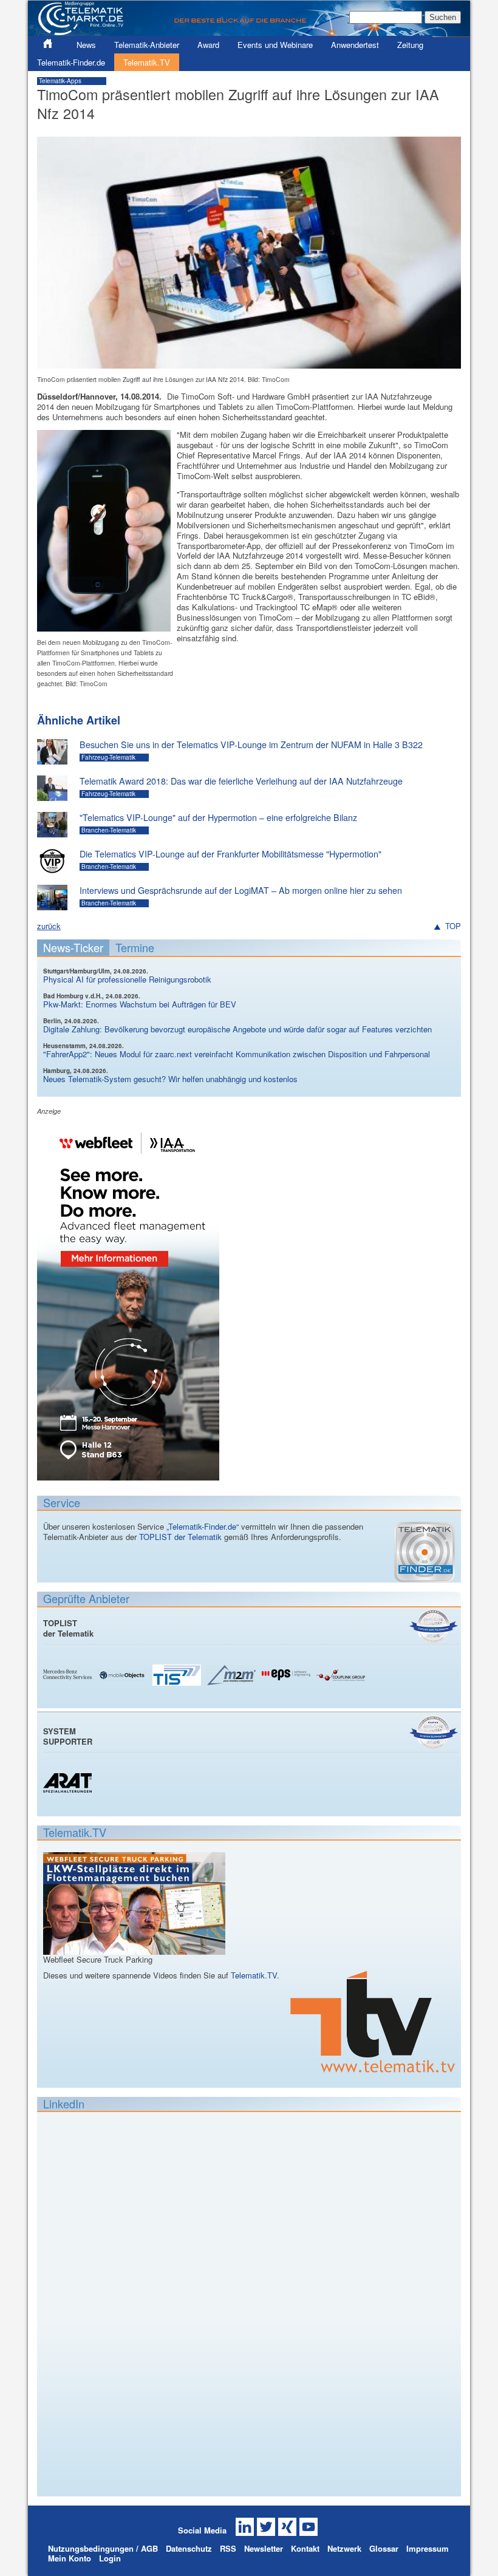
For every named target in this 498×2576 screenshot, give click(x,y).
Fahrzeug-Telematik (108, 757)
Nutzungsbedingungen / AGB (103, 2548)
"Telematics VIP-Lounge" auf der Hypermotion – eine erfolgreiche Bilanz (218, 817)
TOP (453, 926)
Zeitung (410, 45)
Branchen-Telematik (109, 830)
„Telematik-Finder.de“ (203, 1526)
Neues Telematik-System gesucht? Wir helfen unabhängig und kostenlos (170, 1079)
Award (208, 45)
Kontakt (305, 2548)
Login (110, 2558)
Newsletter (264, 2548)
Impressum (428, 2548)
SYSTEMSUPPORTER (68, 1736)
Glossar (384, 2548)
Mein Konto (70, 2558)
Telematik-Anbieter (147, 45)
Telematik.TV (147, 62)
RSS (228, 2548)
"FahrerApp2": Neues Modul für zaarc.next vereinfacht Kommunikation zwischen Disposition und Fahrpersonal (237, 1054)
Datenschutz (189, 2548)
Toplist (434, 1626)
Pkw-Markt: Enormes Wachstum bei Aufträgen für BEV (140, 1004)
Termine (135, 947)
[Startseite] (249, 31)
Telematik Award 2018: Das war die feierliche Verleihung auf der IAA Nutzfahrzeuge (241, 781)
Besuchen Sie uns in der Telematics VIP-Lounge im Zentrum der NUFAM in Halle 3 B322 (251, 745)
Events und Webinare (275, 45)
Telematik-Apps (60, 81)
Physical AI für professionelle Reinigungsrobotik (127, 979)
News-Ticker (73, 947)
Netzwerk (344, 2548)
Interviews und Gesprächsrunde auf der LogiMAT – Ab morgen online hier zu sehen (241, 890)
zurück (49, 926)
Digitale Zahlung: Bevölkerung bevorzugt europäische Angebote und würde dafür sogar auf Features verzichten (237, 1029)
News (86, 45)
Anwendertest (355, 45)
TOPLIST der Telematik (180, 1537)
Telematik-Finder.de (71, 62)
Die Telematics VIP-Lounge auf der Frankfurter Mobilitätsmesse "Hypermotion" (230, 854)
